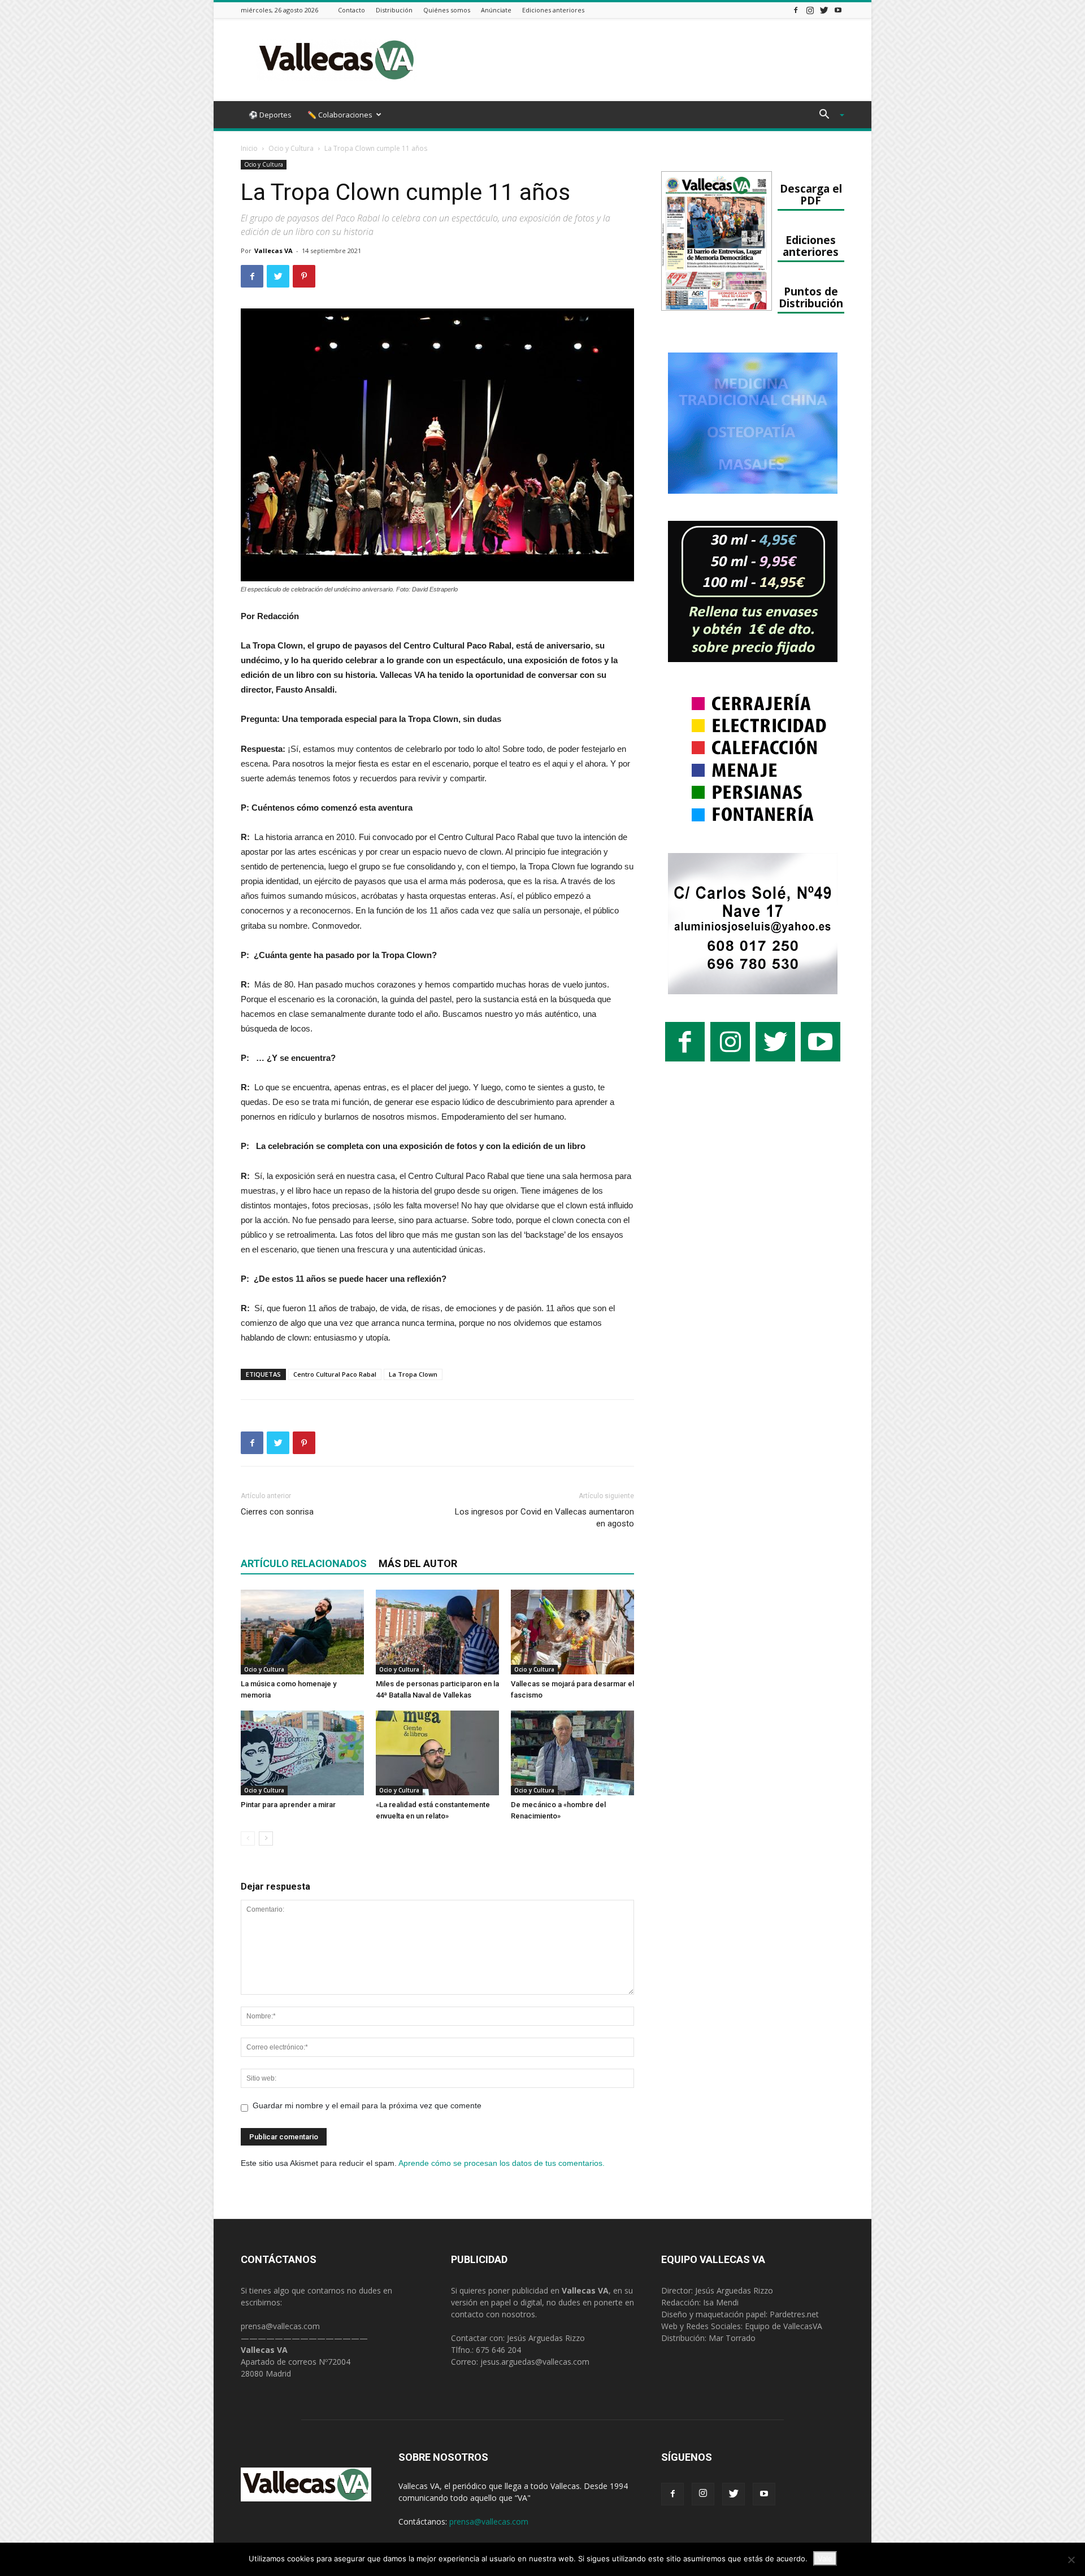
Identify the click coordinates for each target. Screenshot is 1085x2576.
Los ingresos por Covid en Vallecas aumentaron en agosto (544, 1518)
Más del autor (418, 1563)
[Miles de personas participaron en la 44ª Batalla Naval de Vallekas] (437, 1632)
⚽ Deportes (270, 115)
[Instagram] (810, 10)
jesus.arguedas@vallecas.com (535, 2362)
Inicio (249, 148)
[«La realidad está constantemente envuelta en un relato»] (437, 1753)
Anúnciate (496, 10)
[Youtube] (838, 10)
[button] (827, 116)
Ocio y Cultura (291, 148)
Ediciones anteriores (553, 10)
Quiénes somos (447, 10)
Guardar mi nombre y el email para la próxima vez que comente (367, 2105)
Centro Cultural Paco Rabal (335, 1374)
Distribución (394, 10)
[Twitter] (824, 10)
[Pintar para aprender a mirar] (302, 1753)
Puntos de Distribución (811, 297)
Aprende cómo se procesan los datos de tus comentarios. (502, 2163)
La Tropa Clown (413, 1374)
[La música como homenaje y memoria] (302, 1632)
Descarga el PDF (811, 194)
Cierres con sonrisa (277, 1512)
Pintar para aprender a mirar (288, 1805)
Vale (825, 2558)
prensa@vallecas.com (280, 2326)
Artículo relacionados (304, 1563)
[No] (1071, 2560)
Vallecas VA (274, 251)
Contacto (351, 10)
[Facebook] (796, 10)
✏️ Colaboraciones (340, 115)
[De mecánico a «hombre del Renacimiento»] (572, 1753)
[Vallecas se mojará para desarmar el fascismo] (572, 1632)
